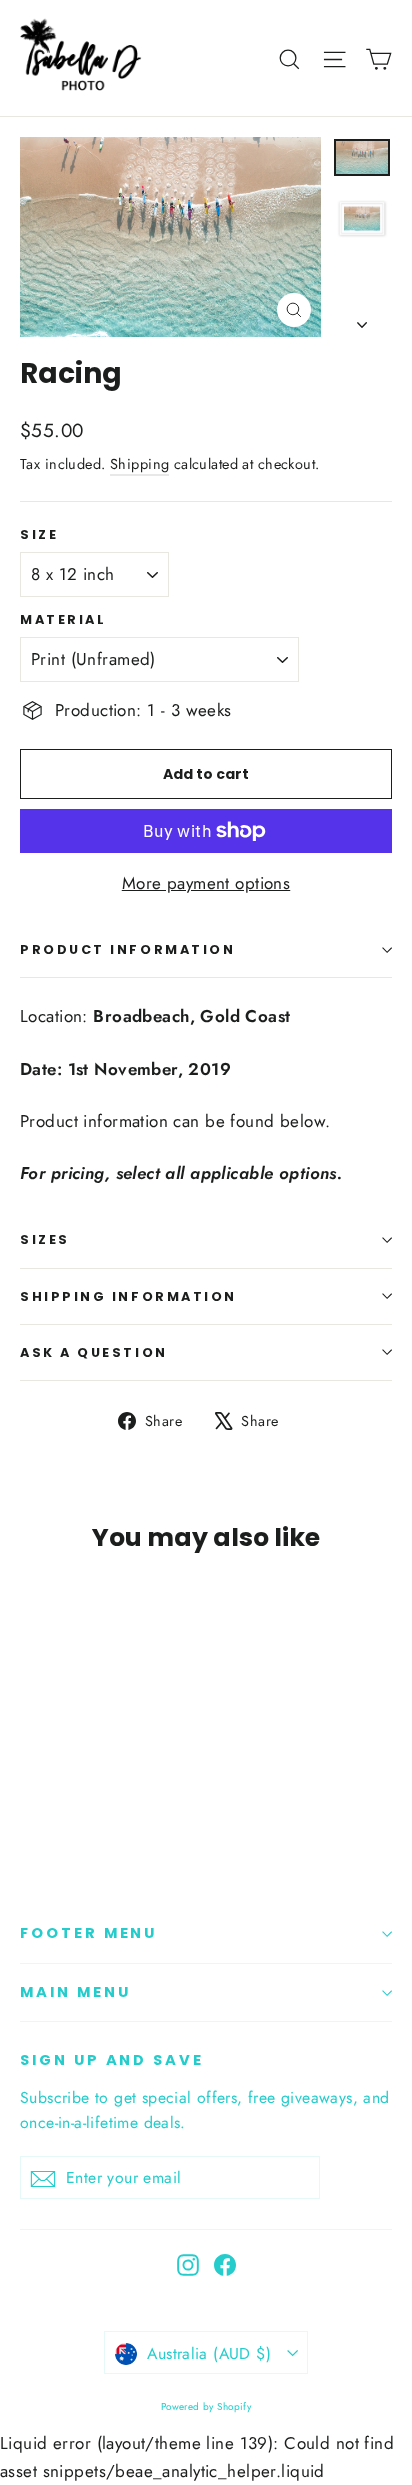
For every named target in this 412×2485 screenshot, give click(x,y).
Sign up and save (112, 2060)
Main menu (75, 1992)
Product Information (127, 949)
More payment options (206, 883)
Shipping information (128, 1296)
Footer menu (88, 1933)
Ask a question (94, 1352)
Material (63, 619)
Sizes (45, 1239)
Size (39, 534)
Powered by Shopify (206, 2406)
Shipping (139, 464)
